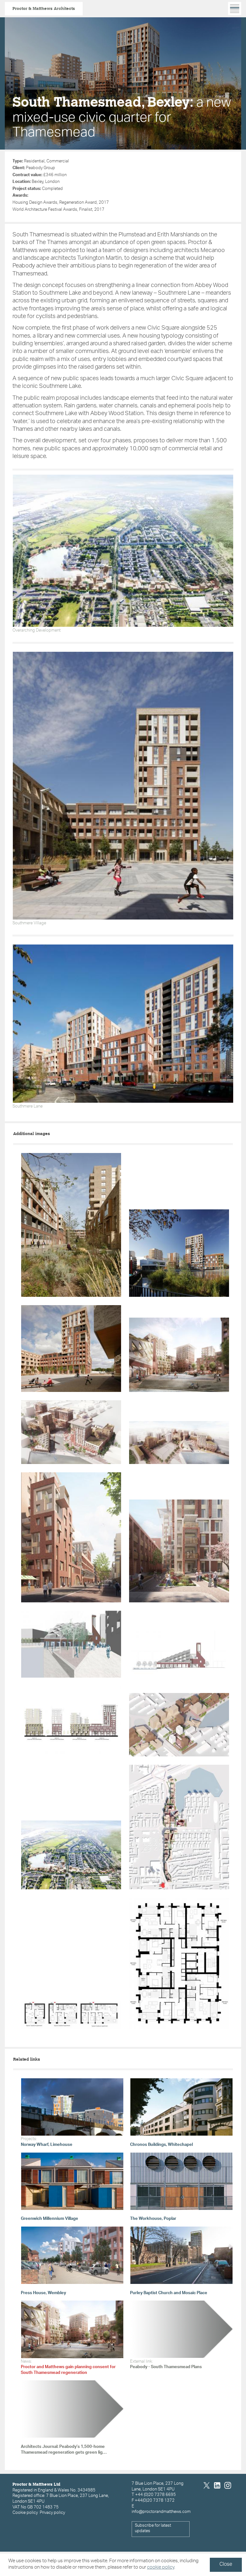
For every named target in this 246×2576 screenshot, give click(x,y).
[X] (207, 2486)
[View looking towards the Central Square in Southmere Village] (179, 1355)
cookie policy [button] (161, 2568)
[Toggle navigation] (235, 8)
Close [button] (226, 2565)
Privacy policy (52, 2513)
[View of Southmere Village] (179, 1442)
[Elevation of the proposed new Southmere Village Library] (179, 1654)
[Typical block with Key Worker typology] (179, 1963)
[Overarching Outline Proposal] (71, 1855)
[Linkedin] (217, 2486)
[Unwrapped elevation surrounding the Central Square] (71, 1721)
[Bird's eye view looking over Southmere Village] (71, 1432)
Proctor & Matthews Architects (44, 8)
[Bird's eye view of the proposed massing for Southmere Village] (179, 1725)
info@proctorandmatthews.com (161, 2512)
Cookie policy (25, 2513)
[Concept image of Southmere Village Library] (71, 1644)
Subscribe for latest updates (153, 2529)
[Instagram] (228, 2486)
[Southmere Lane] (71, 1537)
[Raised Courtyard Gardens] (179, 1551)
